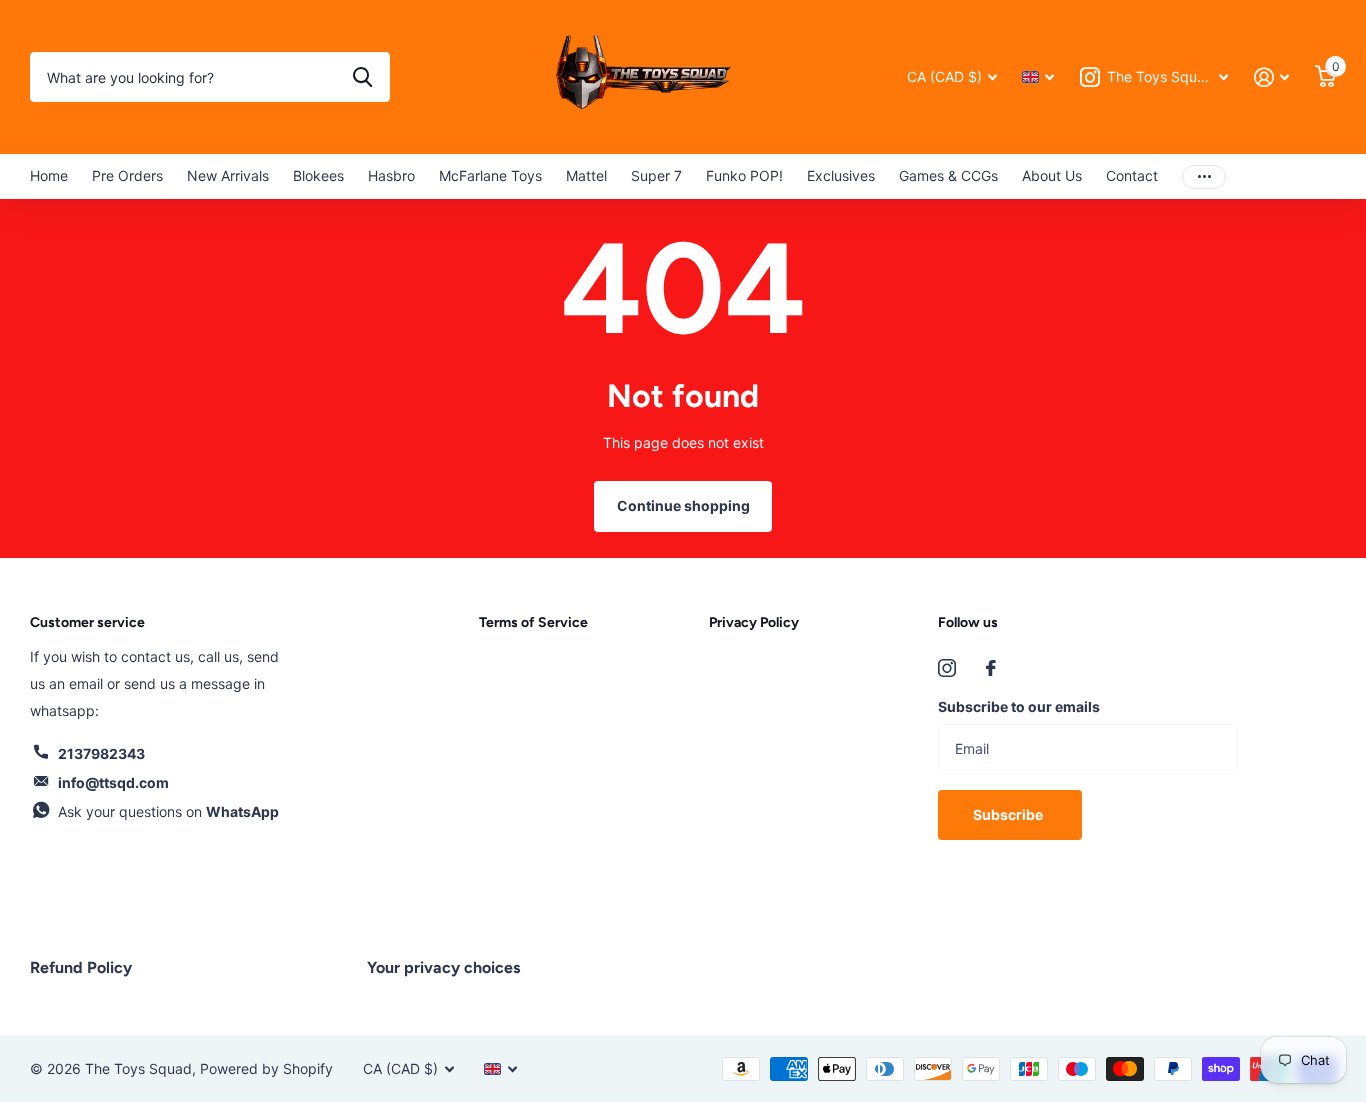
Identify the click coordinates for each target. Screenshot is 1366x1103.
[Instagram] (947, 668)
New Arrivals (228, 175)
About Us (1052, 175)
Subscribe (1009, 814)
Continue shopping (683, 505)
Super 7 (656, 175)
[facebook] (991, 668)
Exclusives (841, 175)
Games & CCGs (948, 175)
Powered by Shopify (266, 1068)
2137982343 (101, 753)
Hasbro (391, 175)
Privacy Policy (754, 622)
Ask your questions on (168, 811)
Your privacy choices (443, 967)
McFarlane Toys (490, 175)
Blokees (318, 175)
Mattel (586, 175)
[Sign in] (1271, 77)
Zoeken (362, 77)
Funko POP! (744, 175)
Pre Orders (127, 175)
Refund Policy (81, 967)
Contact (1132, 175)
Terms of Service (533, 622)
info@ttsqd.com (113, 782)
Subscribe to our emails (1019, 706)
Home (49, 175)
